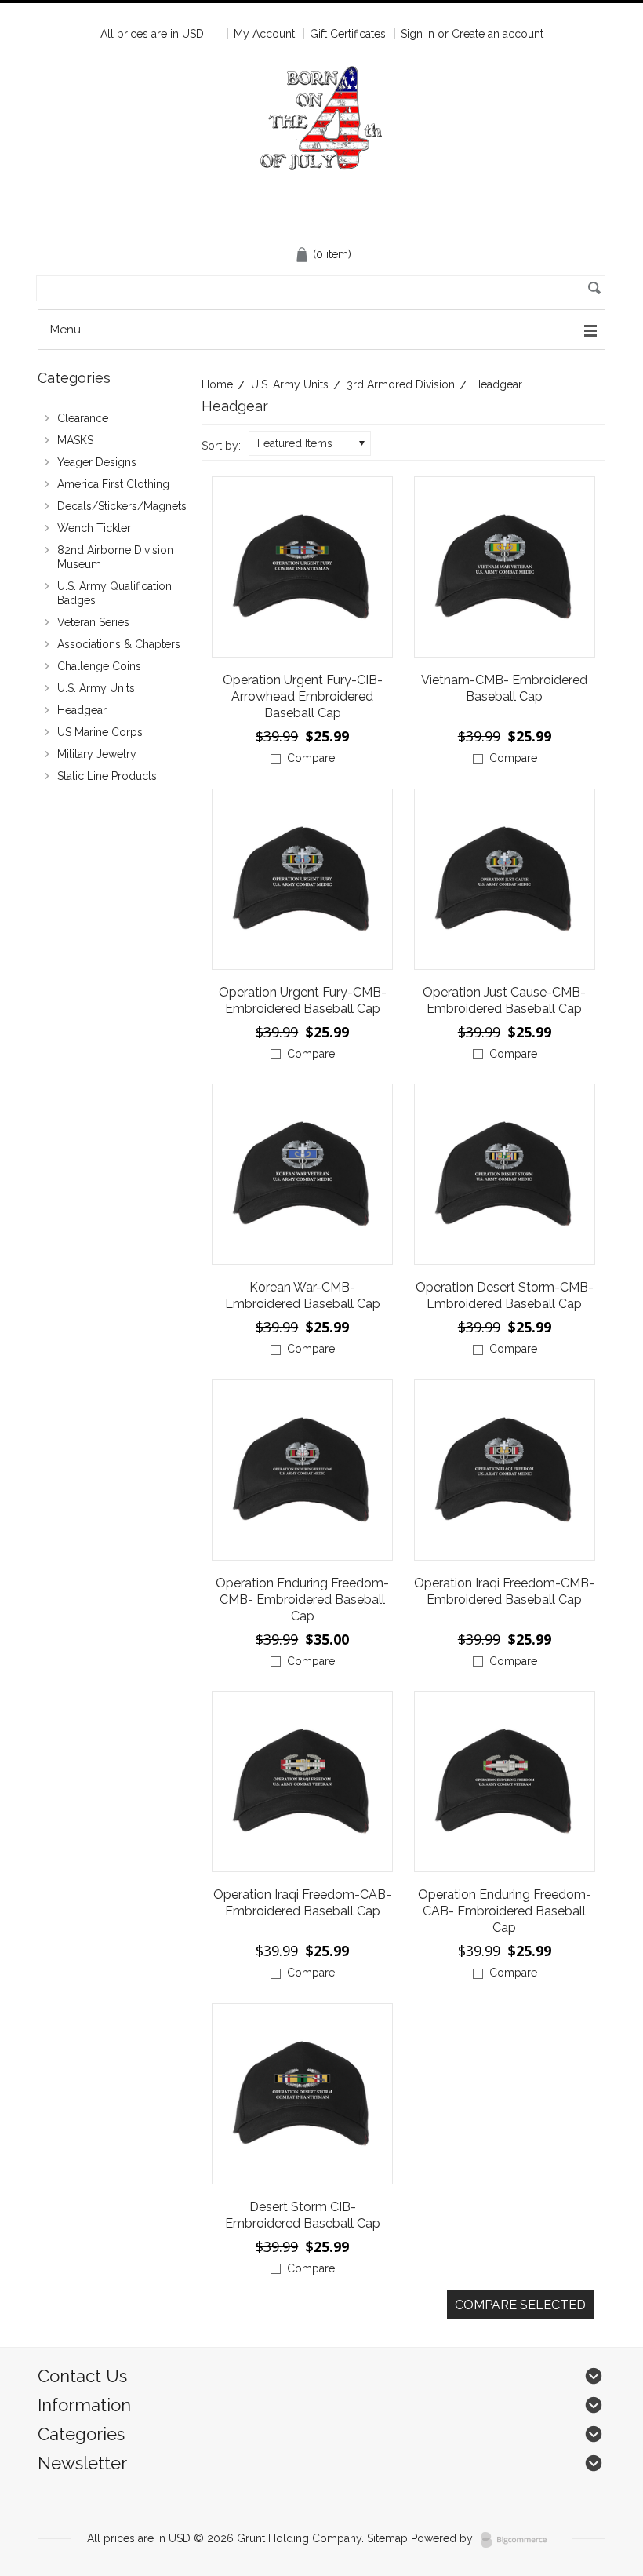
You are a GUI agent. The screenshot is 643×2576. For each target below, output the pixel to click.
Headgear (74, 711)
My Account (264, 34)
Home (217, 384)
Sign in (418, 34)
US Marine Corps (92, 733)
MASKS (67, 441)
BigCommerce (519, 2540)
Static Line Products (99, 777)
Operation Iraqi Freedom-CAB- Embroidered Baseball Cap (302, 1903)
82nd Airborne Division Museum (107, 557)
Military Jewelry (97, 754)
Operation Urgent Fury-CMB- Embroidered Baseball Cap (303, 1000)
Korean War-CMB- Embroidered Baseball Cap (303, 1295)
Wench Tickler (94, 528)
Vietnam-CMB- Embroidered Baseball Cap (504, 688)
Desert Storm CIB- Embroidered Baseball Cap (303, 2215)
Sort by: (221, 446)
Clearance (75, 419)
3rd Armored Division (401, 384)
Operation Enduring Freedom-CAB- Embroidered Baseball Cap (505, 1911)
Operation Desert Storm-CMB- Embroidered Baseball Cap (505, 1295)
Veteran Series (85, 623)
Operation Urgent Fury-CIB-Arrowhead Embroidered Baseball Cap (303, 696)
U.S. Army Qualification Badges (107, 593)
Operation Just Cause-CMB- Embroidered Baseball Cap (504, 1000)
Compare (311, 758)
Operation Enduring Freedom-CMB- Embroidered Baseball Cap (302, 1600)
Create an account (498, 34)
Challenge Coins (91, 667)
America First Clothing (105, 485)
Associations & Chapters (111, 645)
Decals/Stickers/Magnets (112, 507)
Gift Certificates (348, 34)
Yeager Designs (89, 463)
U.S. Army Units (290, 384)
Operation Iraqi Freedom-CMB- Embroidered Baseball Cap (504, 1591)
